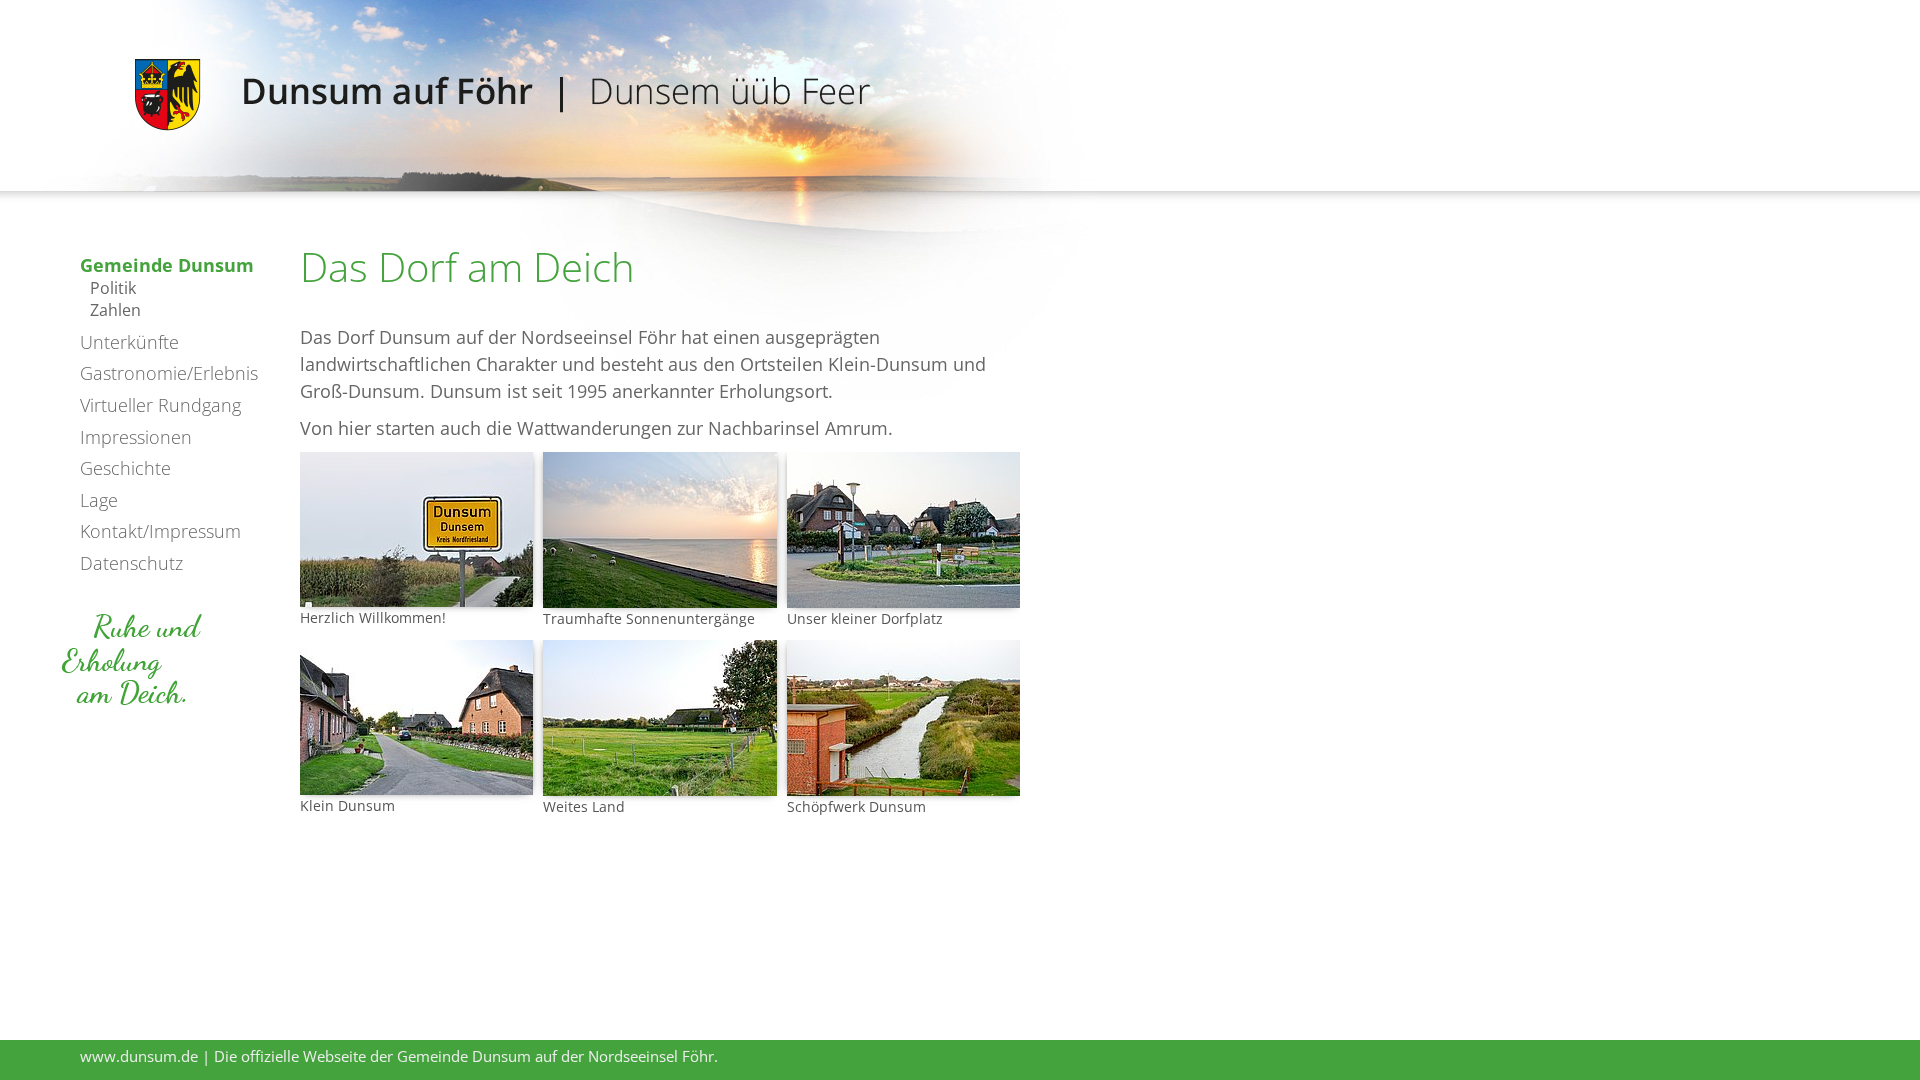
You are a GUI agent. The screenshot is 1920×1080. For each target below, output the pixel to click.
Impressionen (136, 437)
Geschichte (125, 468)
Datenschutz (131, 563)
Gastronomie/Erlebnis (169, 373)
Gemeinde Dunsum (167, 265)
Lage (99, 500)
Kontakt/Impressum (160, 531)
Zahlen (115, 310)
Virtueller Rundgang (160, 405)
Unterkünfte (129, 342)
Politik (113, 288)
